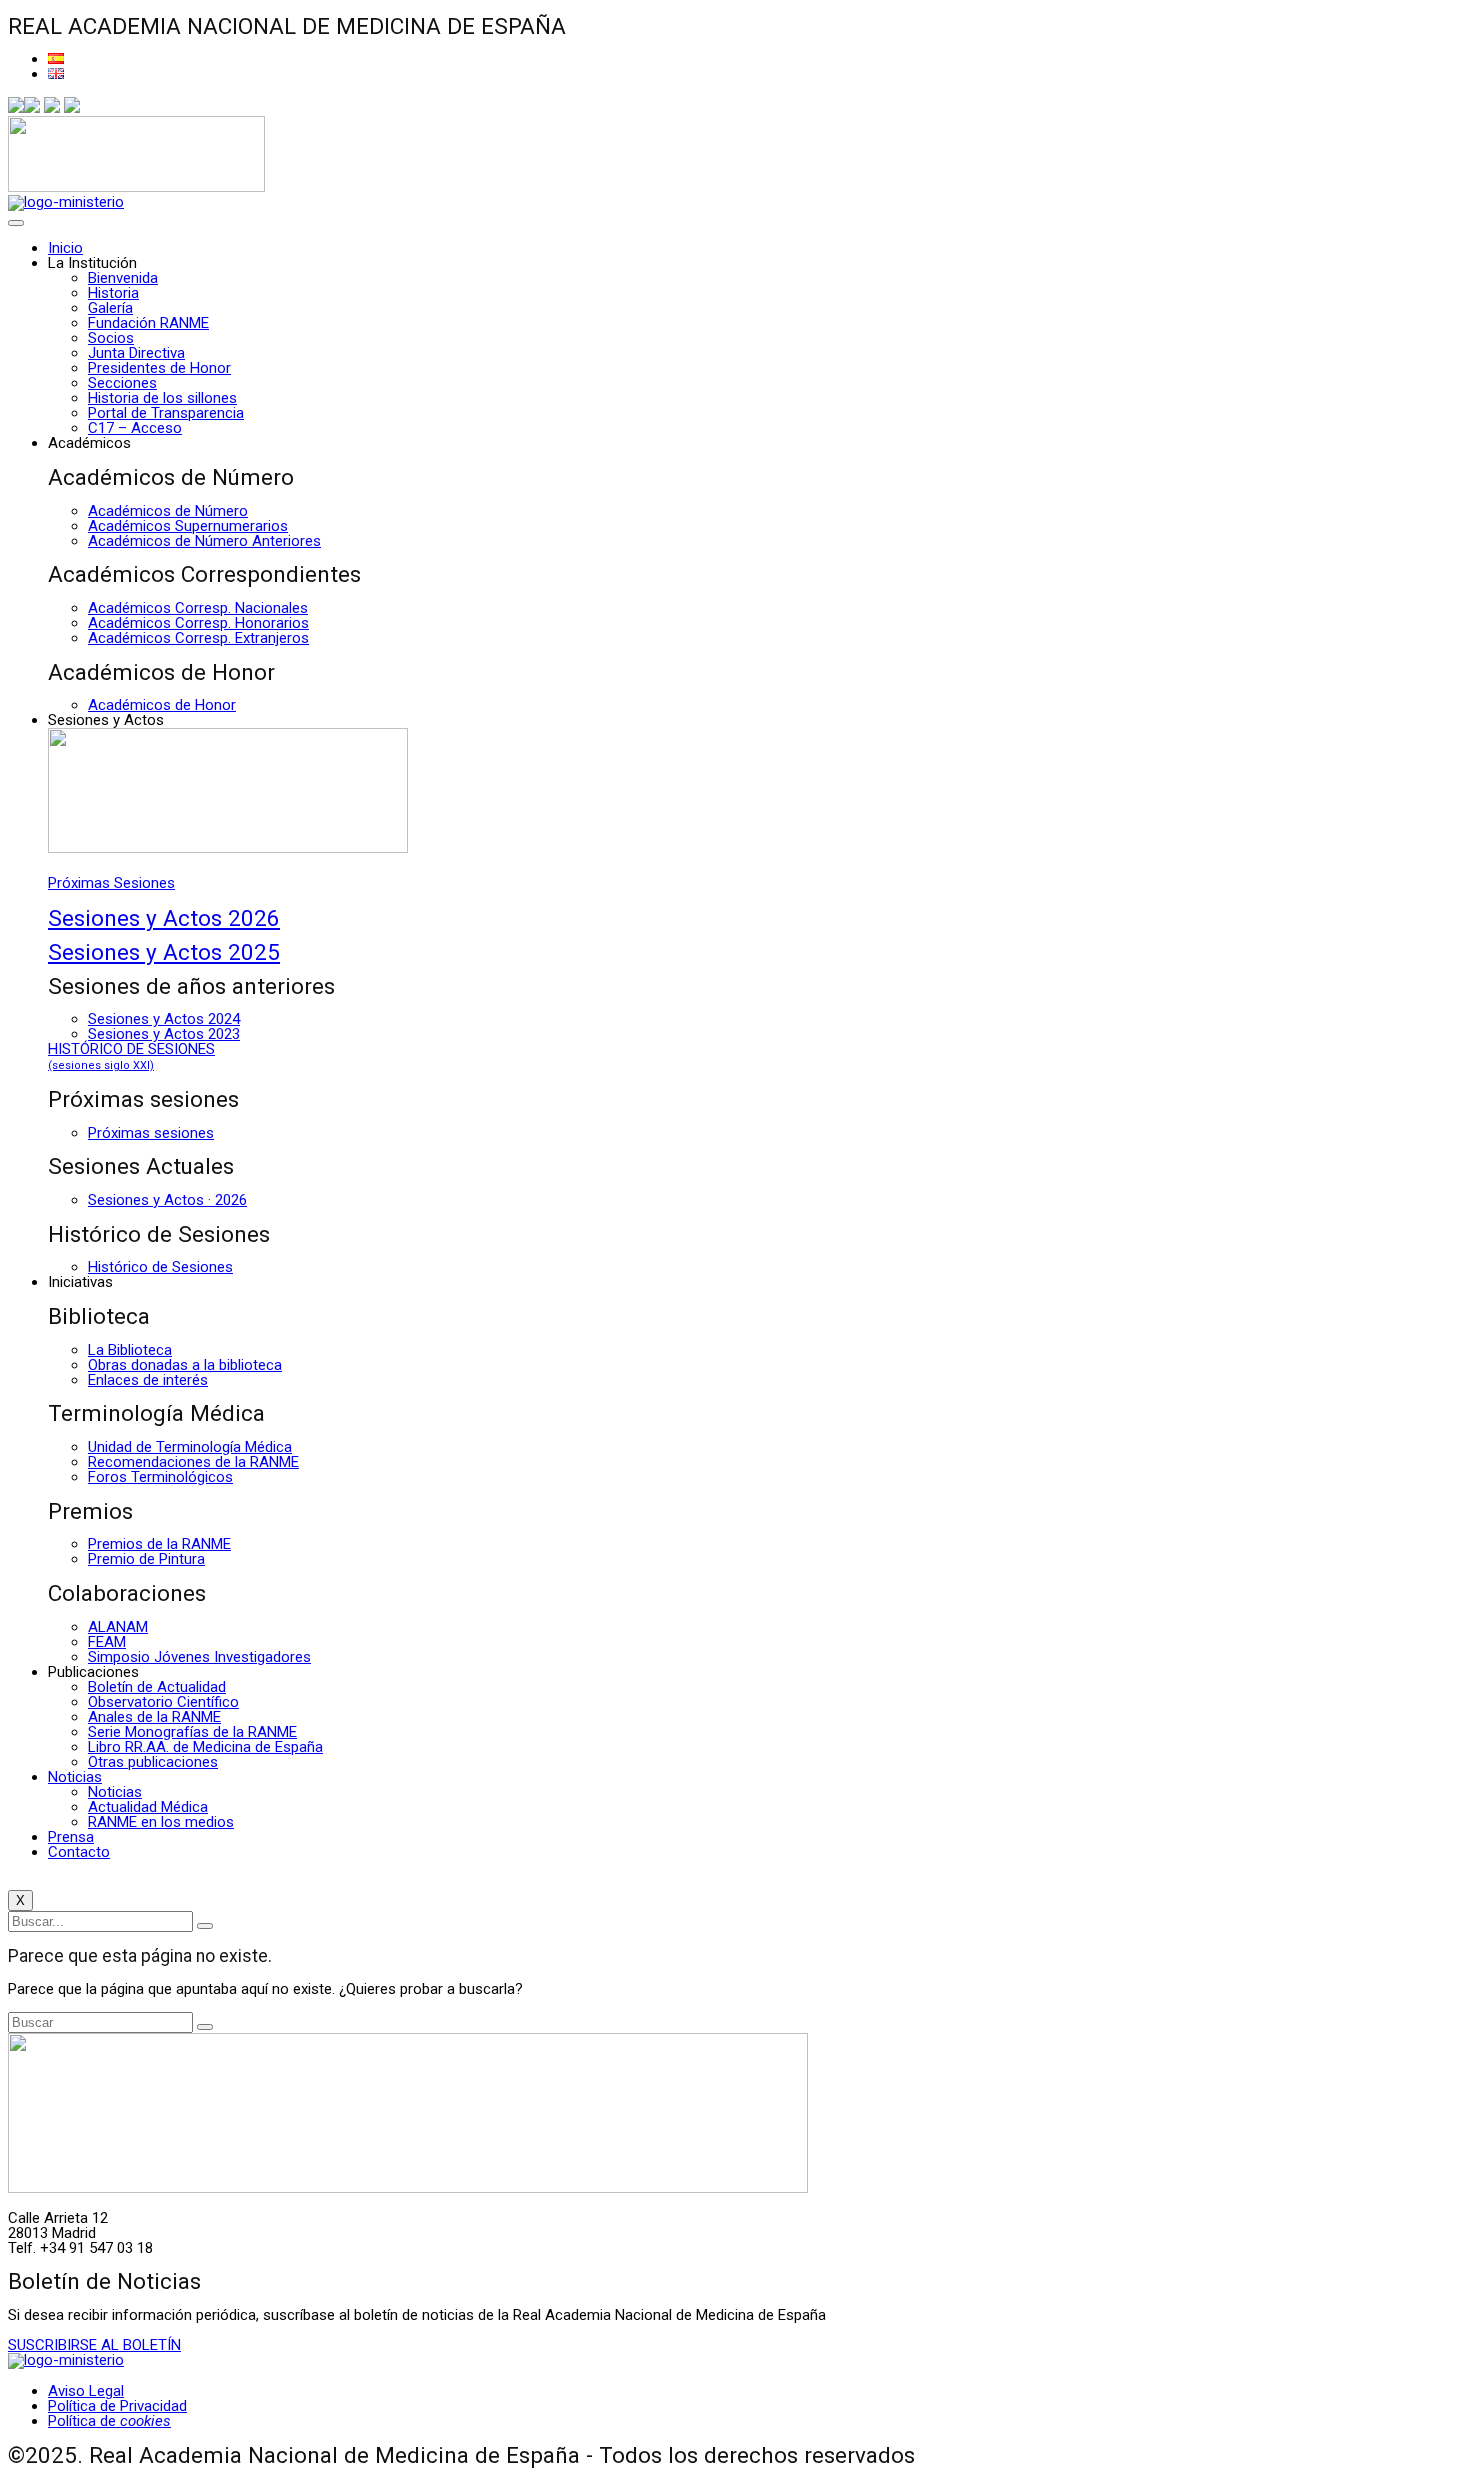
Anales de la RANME (154, 1717)
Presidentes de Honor (159, 368)
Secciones (122, 383)
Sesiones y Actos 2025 (164, 952)
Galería (110, 308)
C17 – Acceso (135, 428)
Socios (111, 338)
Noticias (75, 1777)
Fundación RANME (148, 323)
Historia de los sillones (162, 398)
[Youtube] (72, 108)
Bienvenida (123, 278)
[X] (32, 108)
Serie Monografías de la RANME (192, 1732)
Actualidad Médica (148, 1807)
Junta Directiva (136, 353)
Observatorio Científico (163, 1702)
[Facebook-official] (16, 108)
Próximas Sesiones (111, 883)
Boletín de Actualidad (157, 1687)
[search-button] (205, 1926)
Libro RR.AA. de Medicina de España (205, 1747)
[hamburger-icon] (16, 223)
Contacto (79, 1852)
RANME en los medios (161, 1822)
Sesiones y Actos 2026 (164, 918)
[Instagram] (52, 108)
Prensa (71, 1837)
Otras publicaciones (153, 1762)
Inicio (65, 248)
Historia (113, 293)
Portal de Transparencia (166, 413)
